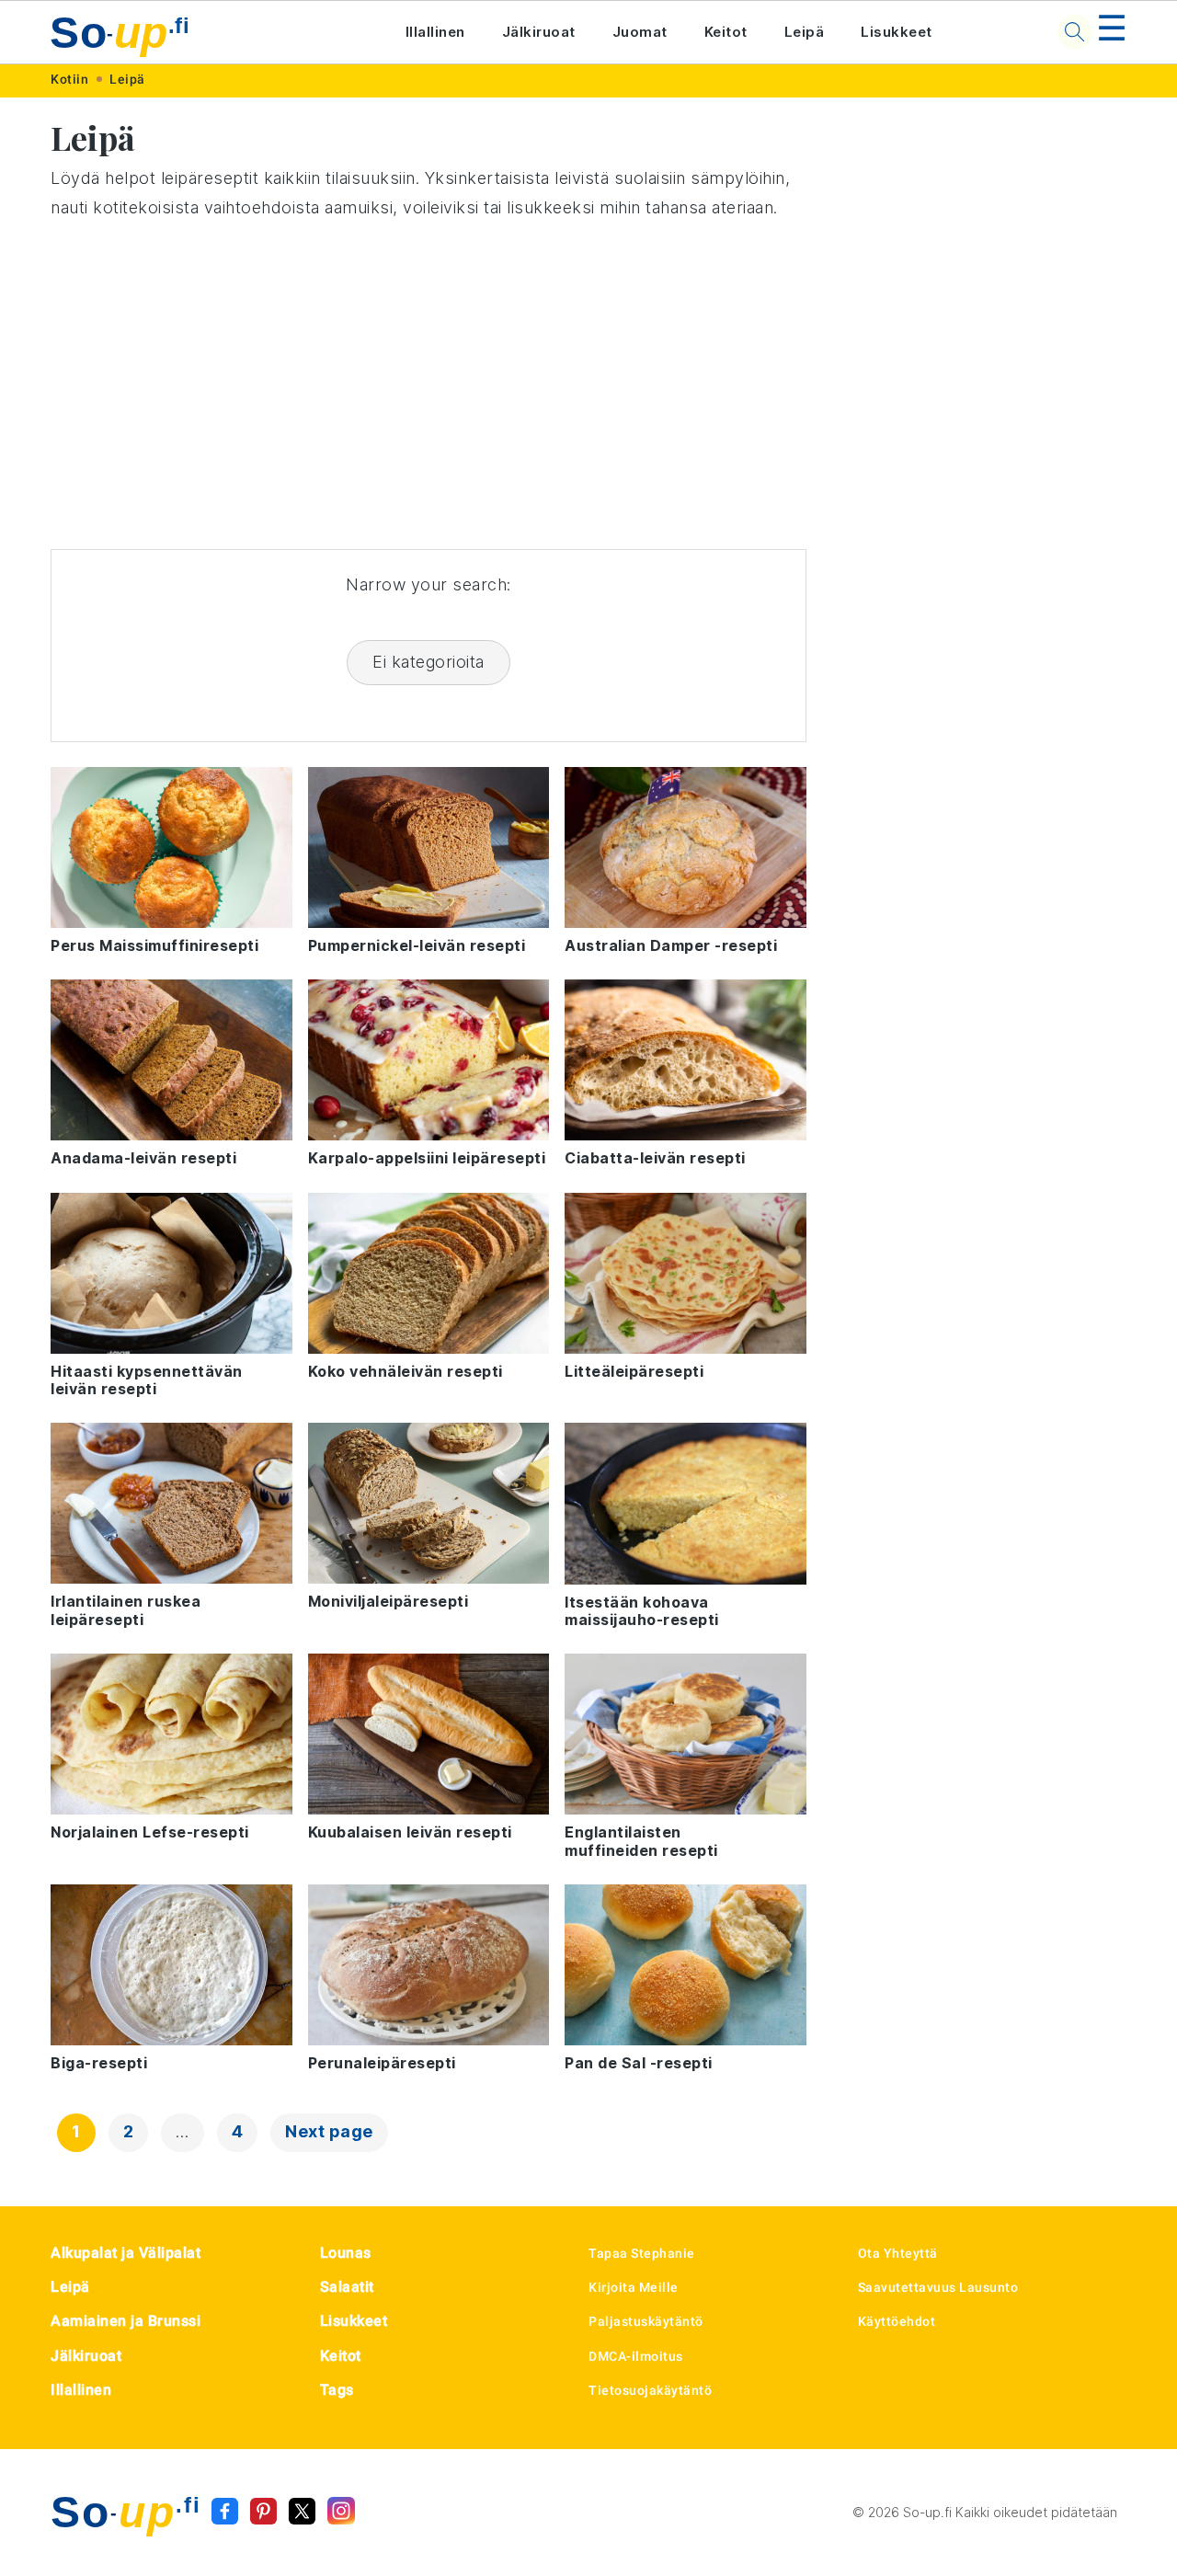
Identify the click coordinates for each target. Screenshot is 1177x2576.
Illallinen (435, 32)
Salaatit (347, 2287)
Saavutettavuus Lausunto (938, 2287)
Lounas (346, 2253)
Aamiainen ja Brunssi (126, 2321)
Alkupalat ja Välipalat (126, 2253)
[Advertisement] (429, 386)
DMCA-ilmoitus (636, 2356)
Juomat (640, 32)
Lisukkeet (897, 32)
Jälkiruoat (539, 32)
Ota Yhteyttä (898, 2253)
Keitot (726, 32)
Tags (337, 2390)
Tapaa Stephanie (642, 2253)
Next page (329, 2131)
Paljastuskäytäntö (646, 2321)
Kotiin (69, 79)
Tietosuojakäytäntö (650, 2390)
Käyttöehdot (897, 2321)
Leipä (805, 32)
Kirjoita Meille (634, 2287)
